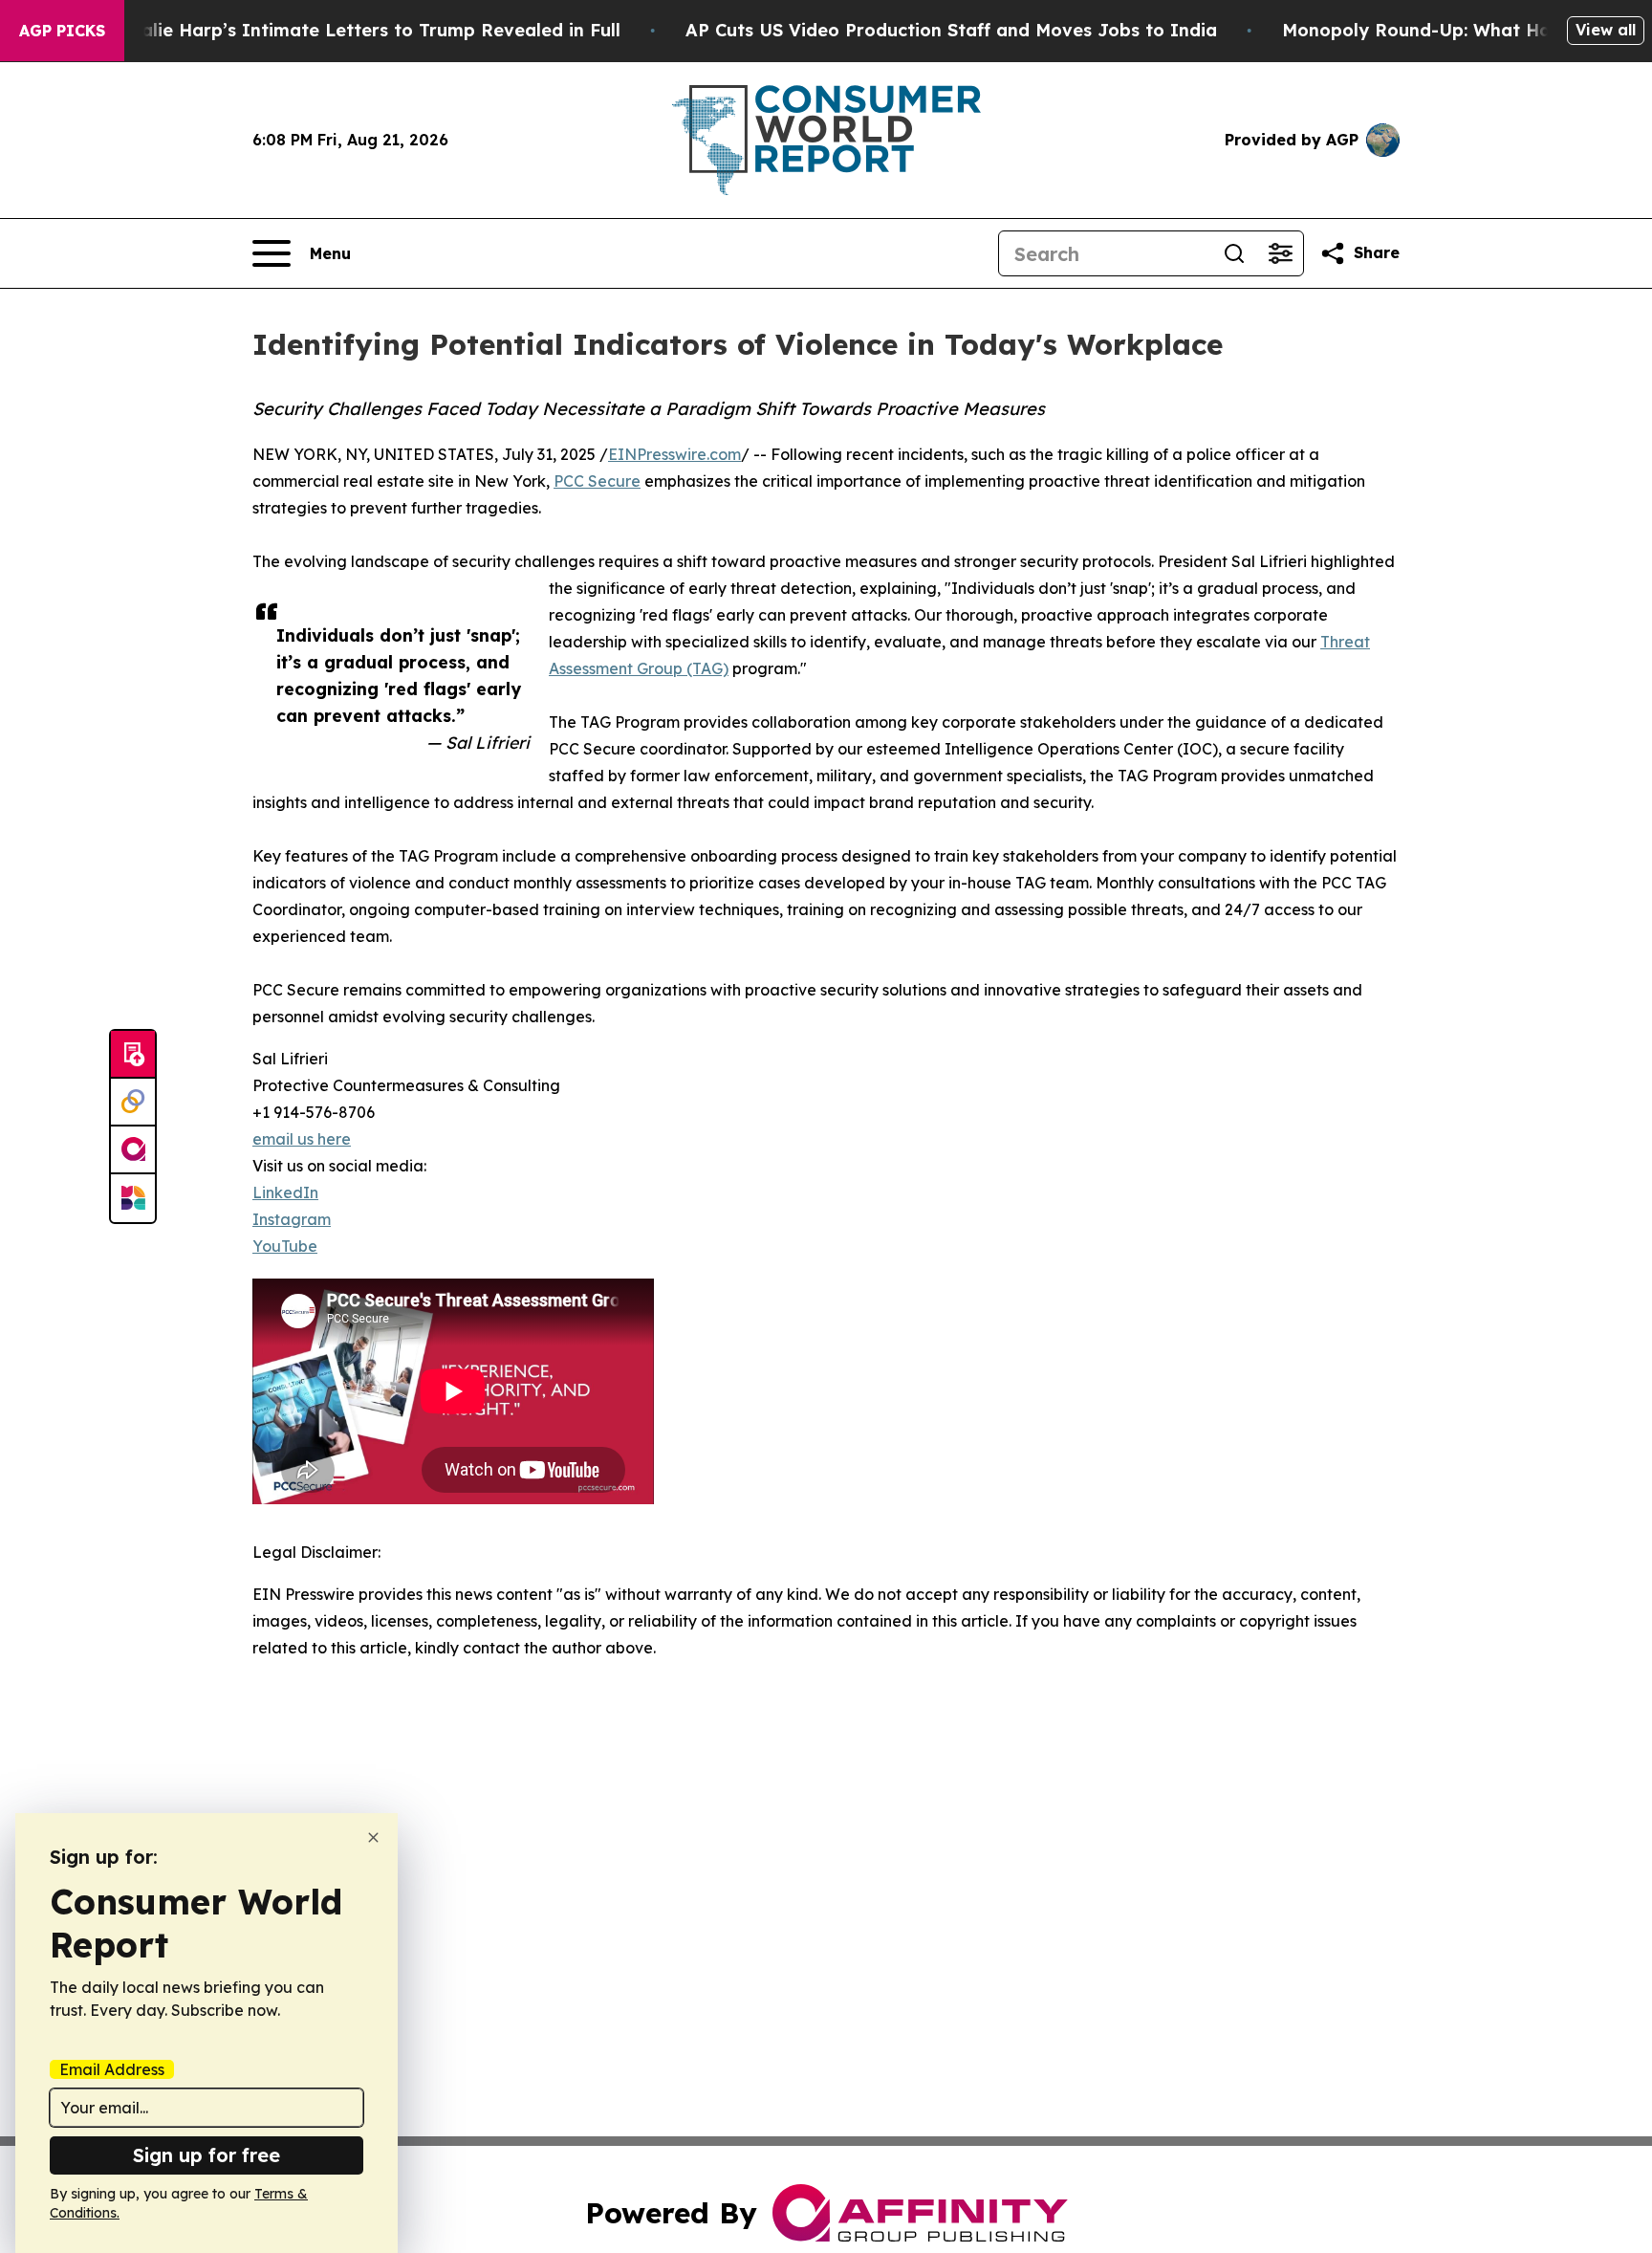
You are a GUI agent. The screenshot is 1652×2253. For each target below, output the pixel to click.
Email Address (112, 2069)
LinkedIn (285, 1192)
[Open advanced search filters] (1280, 253)
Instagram (292, 1219)
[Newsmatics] (133, 1198)
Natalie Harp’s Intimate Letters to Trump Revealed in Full (364, 30)
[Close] (373, 1837)
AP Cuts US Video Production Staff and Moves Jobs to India (951, 30)
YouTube (285, 1246)
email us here (302, 1139)
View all (1606, 30)
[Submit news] (133, 1055)
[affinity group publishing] (133, 1150)
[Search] (1234, 253)
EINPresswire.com (674, 454)
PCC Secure (597, 481)
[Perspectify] (133, 1103)
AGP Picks (62, 31)
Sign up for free (206, 2155)
